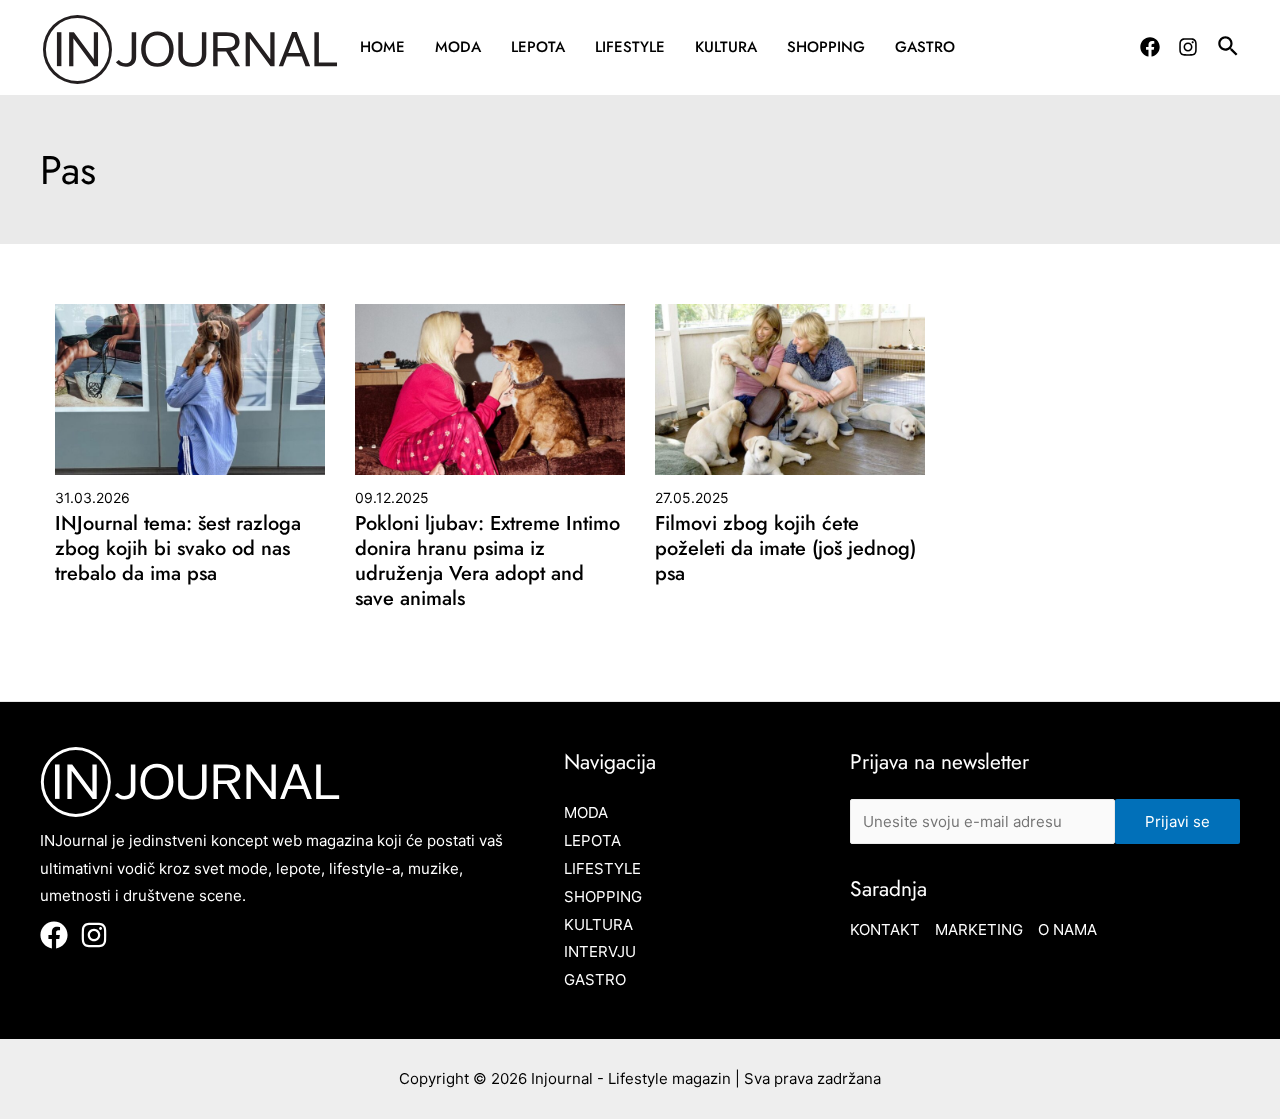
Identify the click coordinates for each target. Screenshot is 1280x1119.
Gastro (925, 47)
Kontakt (885, 929)
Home (382, 47)
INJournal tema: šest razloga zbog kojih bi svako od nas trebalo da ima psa (178, 548)
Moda (458, 47)
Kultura (726, 47)
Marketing (979, 929)
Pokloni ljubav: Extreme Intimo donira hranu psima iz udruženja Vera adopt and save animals (487, 561)
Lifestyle (630, 47)
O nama (1067, 929)
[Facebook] (1150, 47)
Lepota (538, 47)
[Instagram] (1188, 47)
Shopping (826, 47)
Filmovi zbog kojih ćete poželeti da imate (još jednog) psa (785, 548)
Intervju (600, 951)
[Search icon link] (1229, 49)
